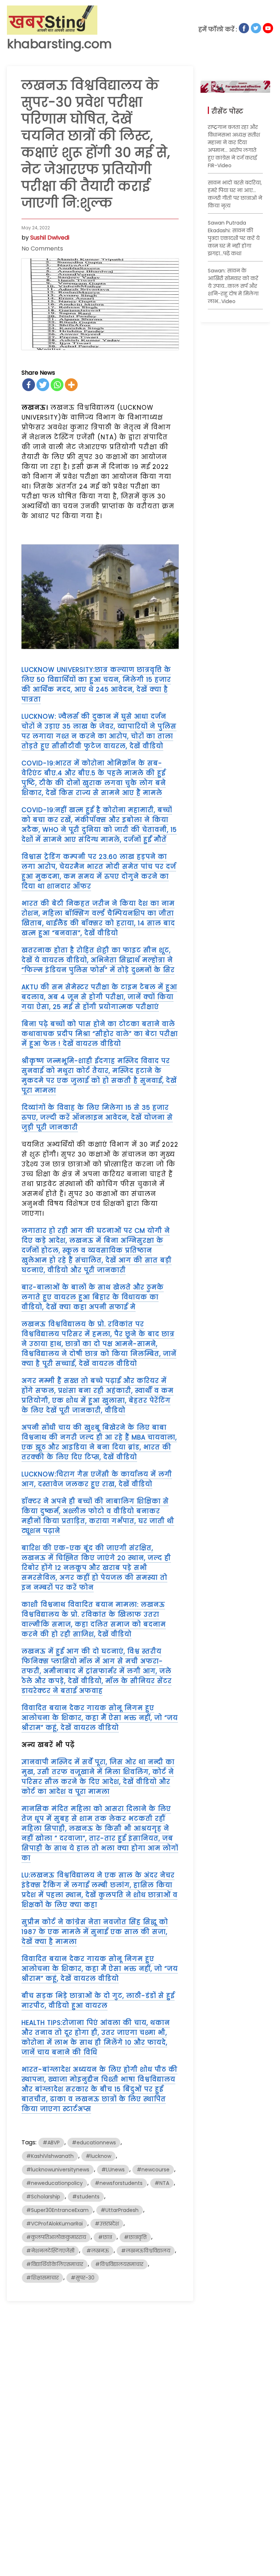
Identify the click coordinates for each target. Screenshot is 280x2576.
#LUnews (113, 2170)
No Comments (42, 249)
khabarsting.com (59, 44)
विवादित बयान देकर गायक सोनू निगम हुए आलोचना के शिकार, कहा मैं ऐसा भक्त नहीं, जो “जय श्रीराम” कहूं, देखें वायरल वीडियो (100, 1718)
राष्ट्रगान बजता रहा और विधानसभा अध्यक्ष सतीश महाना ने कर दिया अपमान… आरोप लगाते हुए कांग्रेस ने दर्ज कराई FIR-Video (234, 146)
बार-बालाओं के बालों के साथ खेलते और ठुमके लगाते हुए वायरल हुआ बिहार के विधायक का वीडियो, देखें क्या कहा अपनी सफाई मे (93, 1297)
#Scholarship (43, 2197)
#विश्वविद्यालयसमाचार (119, 2264)
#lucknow (98, 2156)
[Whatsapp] (57, 385)
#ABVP (51, 2143)
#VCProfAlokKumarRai (55, 2224)
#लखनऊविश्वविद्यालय (146, 2251)
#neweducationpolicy (55, 2183)
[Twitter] (43, 385)
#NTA (162, 2183)
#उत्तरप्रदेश (107, 2224)
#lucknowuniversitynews (58, 2170)
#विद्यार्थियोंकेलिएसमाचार (55, 2264)
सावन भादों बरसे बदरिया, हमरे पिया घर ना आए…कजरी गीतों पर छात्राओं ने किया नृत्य (235, 194)
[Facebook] (29, 385)
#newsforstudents (119, 2183)
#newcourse (153, 2170)
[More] (71, 385)
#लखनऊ (98, 2251)
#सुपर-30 (83, 2278)
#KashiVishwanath (50, 2156)
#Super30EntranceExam (57, 2210)
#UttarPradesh (120, 2210)
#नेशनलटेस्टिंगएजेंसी (50, 2251)
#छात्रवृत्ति (135, 2237)
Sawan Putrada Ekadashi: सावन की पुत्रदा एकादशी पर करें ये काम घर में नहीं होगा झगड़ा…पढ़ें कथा (234, 238)
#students (86, 2197)
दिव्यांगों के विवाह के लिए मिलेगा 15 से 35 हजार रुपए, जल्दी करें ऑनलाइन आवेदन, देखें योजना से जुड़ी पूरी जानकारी (97, 1117)
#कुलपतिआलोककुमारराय (56, 2237)
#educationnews (94, 2143)
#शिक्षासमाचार (42, 2278)
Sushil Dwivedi (50, 238)
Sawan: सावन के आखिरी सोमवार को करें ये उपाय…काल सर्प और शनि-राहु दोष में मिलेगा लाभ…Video (233, 286)
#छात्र (105, 2237)
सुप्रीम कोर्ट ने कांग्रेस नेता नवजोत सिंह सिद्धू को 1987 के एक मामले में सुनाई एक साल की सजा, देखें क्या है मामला (95, 1932)
